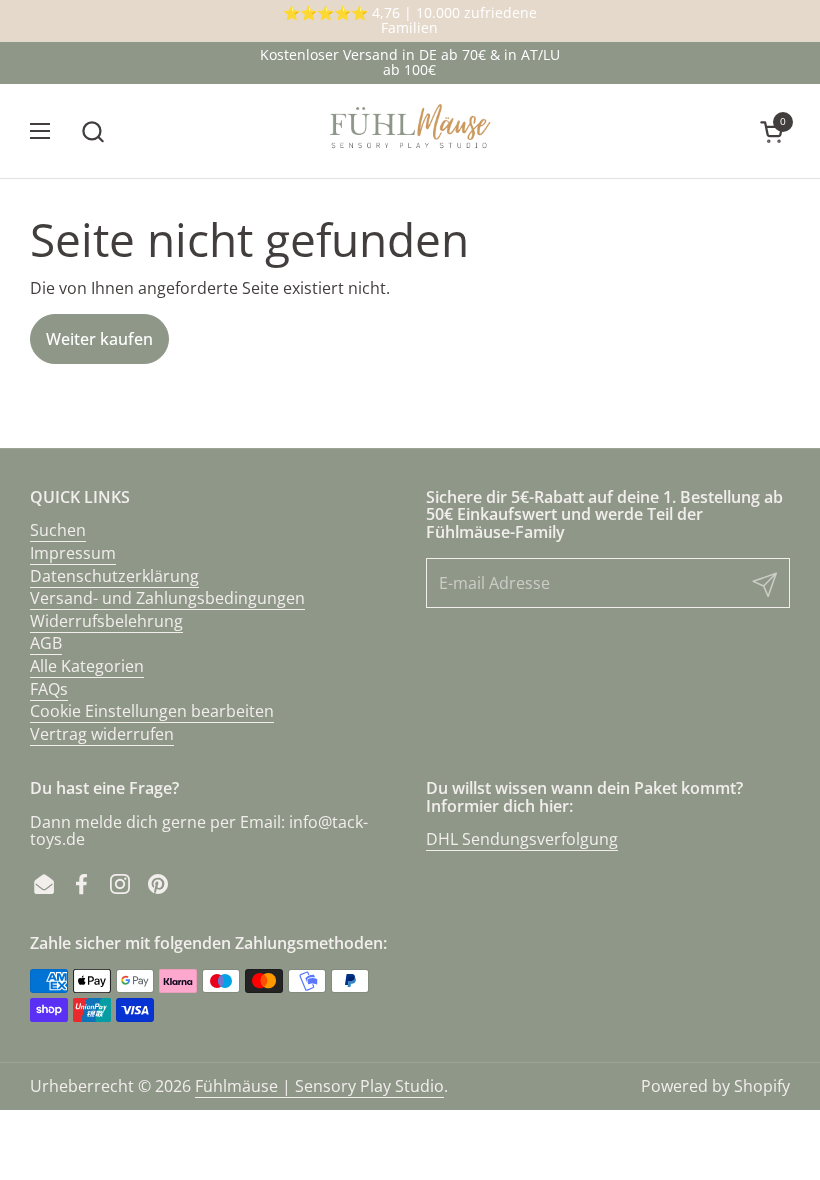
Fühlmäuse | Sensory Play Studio (319, 1086)
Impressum (73, 553)
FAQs (49, 689)
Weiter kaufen (99, 339)
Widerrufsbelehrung (106, 621)
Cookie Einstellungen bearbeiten (152, 711)
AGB (46, 643)
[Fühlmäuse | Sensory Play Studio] (410, 131)
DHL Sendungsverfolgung (522, 839)
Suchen (58, 530)
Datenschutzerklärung (114, 576)
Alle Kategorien (87, 666)
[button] (92, 131)
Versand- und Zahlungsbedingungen (167, 598)
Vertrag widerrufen (102, 734)
